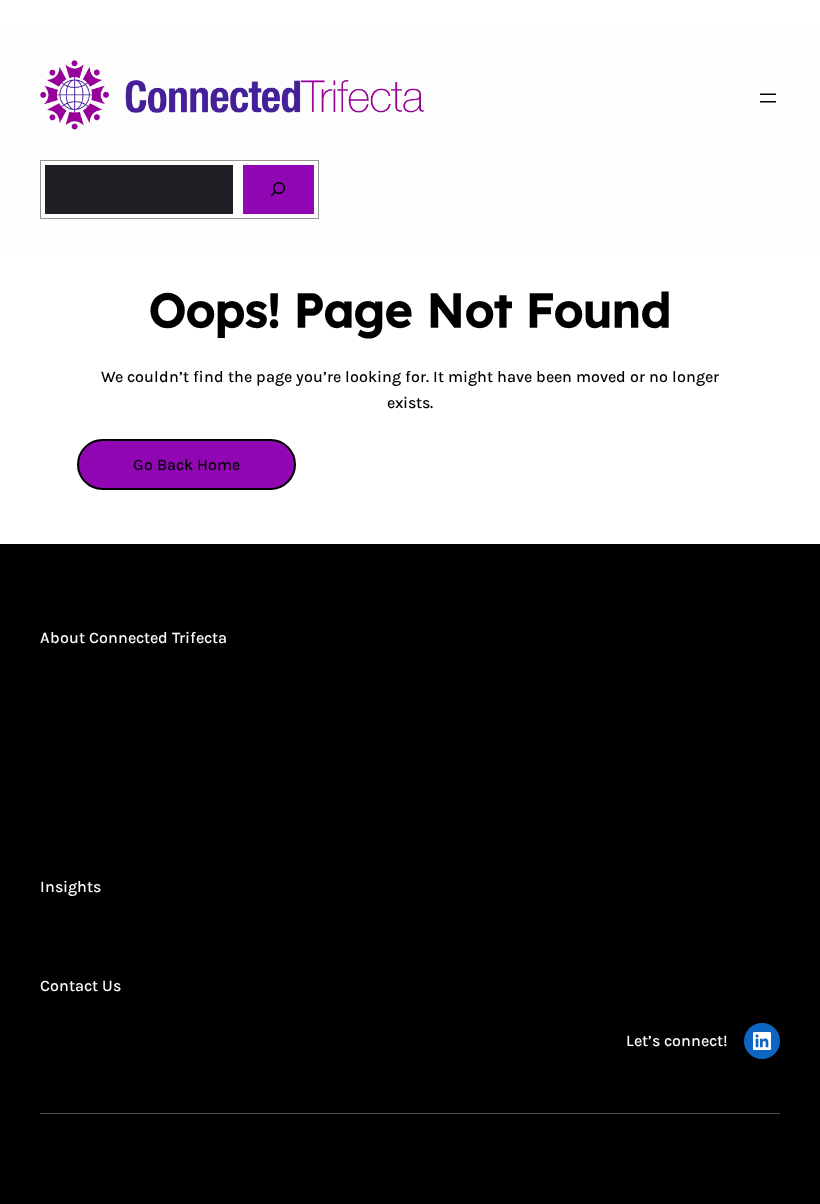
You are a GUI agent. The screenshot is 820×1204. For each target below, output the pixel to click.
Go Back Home (186, 464)
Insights (70, 886)
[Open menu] (768, 98)
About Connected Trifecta (133, 637)
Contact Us (80, 985)
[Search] (278, 189)
